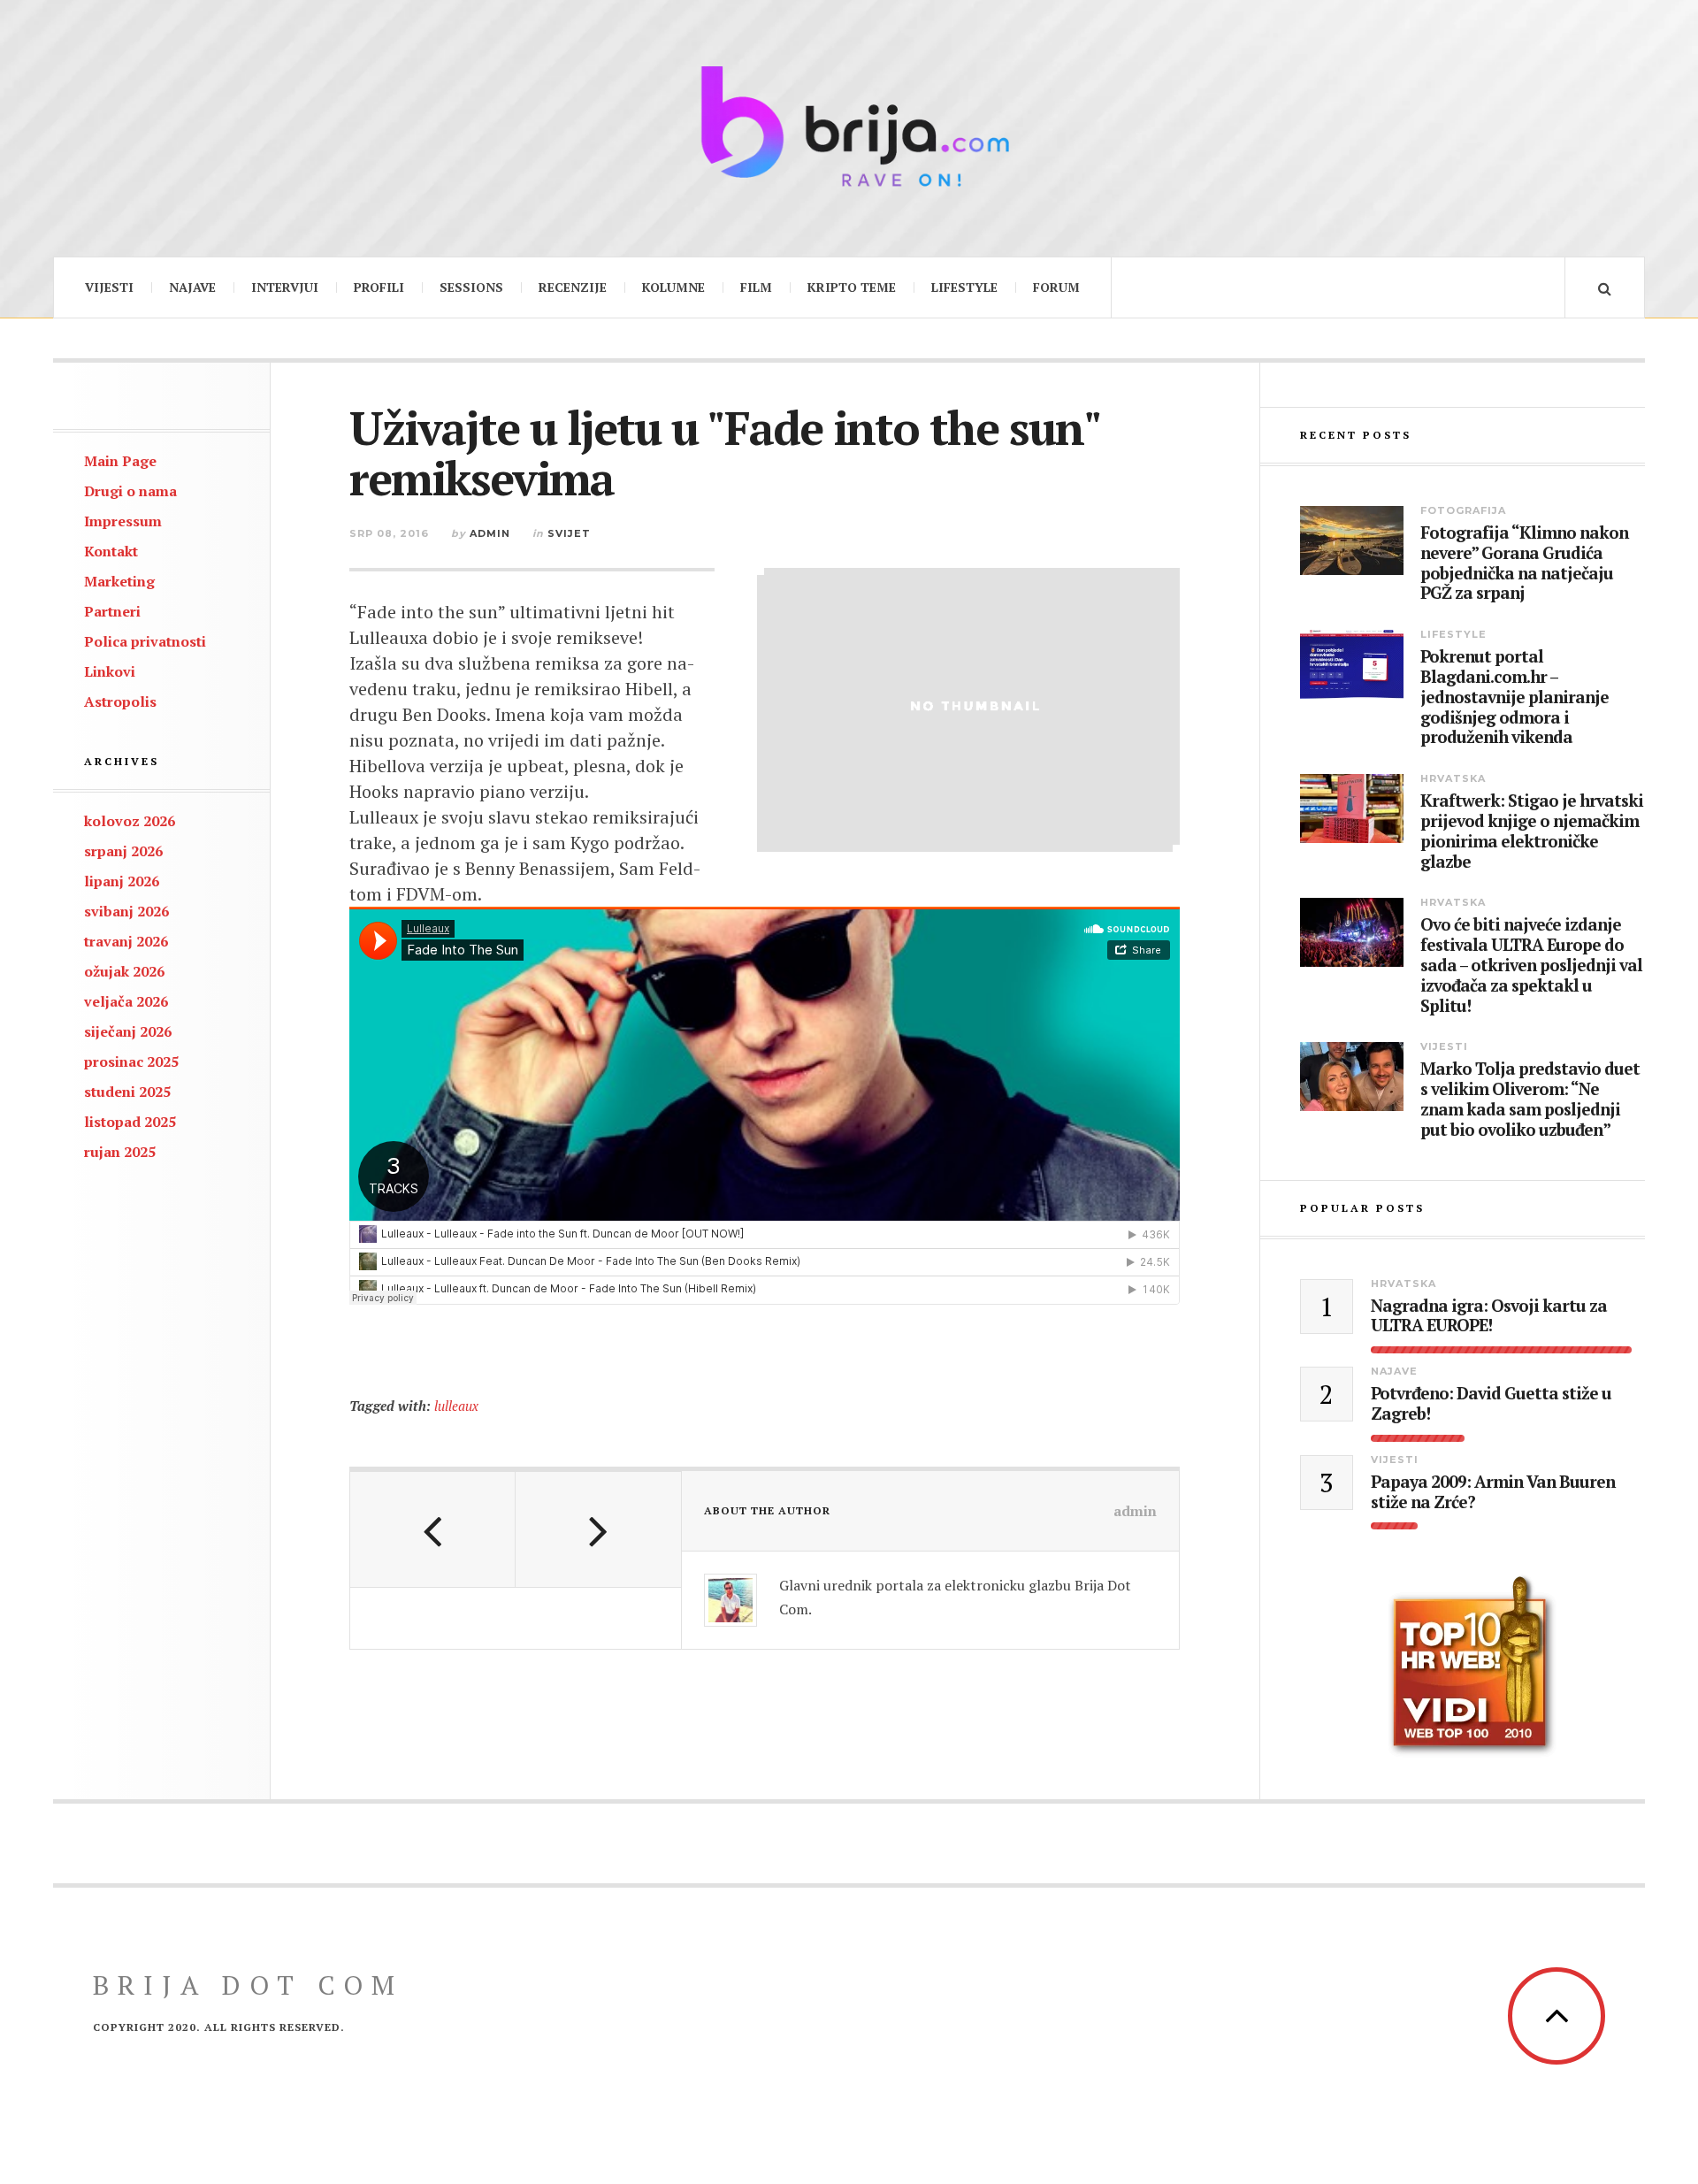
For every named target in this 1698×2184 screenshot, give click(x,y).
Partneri (112, 611)
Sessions (471, 287)
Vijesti (109, 287)
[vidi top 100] (1472, 1667)
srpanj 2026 (123, 851)
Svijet (569, 533)
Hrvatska (1453, 778)
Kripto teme (852, 287)
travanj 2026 (126, 941)
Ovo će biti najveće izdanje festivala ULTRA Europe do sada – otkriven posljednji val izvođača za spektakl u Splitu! (1531, 965)
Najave (192, 287)
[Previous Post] (433, 1529)
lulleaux (456, 1406)
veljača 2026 (126, 1001)
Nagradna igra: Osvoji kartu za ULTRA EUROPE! (1489, 1316)
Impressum (123, 521)
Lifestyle (964, 287)
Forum (1056, 287)
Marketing (119, 581)
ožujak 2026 (124, 971)
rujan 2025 (120, 1152)
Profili (379, 287)
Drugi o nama (130, 491)
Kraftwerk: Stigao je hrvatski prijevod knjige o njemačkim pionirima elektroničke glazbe (1532, 831)
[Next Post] (598, 1529)
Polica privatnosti (145, 641)
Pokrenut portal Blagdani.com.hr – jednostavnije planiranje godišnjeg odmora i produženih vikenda (1514, 697)
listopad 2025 (130, 1122)
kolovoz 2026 (130, 821)
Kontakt (111, 551)
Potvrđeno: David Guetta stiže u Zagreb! (1491, 1404)
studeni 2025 (127, 1092)
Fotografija (1463, 510)
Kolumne (673, 287)
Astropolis (120, 701)
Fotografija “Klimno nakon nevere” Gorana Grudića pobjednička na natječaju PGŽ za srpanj (1524, 563)
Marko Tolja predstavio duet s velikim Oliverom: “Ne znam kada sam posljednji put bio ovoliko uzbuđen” (1530, 1099)
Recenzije (573, 287)
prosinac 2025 (131, 1061)
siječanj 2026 (128, 1031)
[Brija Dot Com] (849, 126)
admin (490, 533)
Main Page (120, 461)
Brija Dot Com (248, 1985)
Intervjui (285, 287)
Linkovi (110, 671)
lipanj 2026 (122, 881)
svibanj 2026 (126, 911)
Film (756, 287)
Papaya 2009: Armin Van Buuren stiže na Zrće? (1493, 1492)
